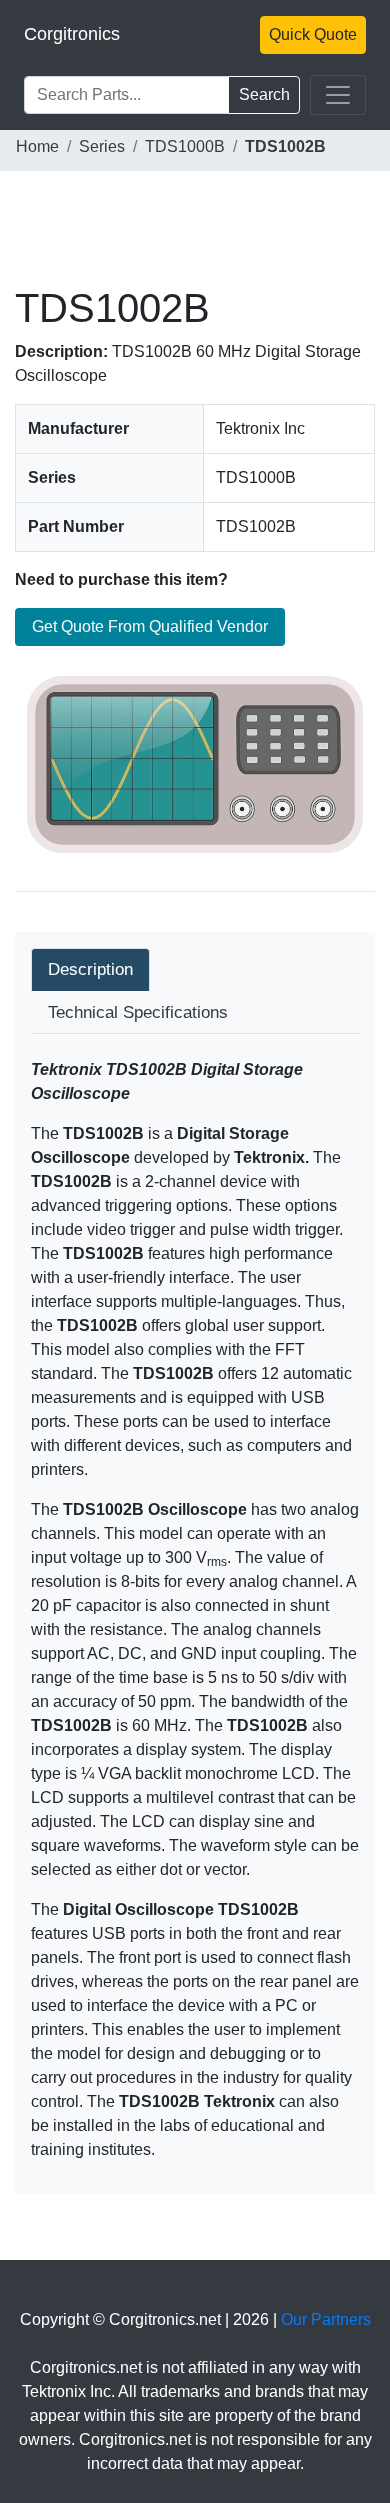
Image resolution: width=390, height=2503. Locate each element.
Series (102, 146)
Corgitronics (72, 34)
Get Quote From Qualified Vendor (150, 626)
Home (37, 146)
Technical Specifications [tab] (138, 1012)
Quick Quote (313, 34)
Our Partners (326, 2319)
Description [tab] (90, 969)
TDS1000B (185, 146)
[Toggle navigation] (338, 95)
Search (264, 94)
